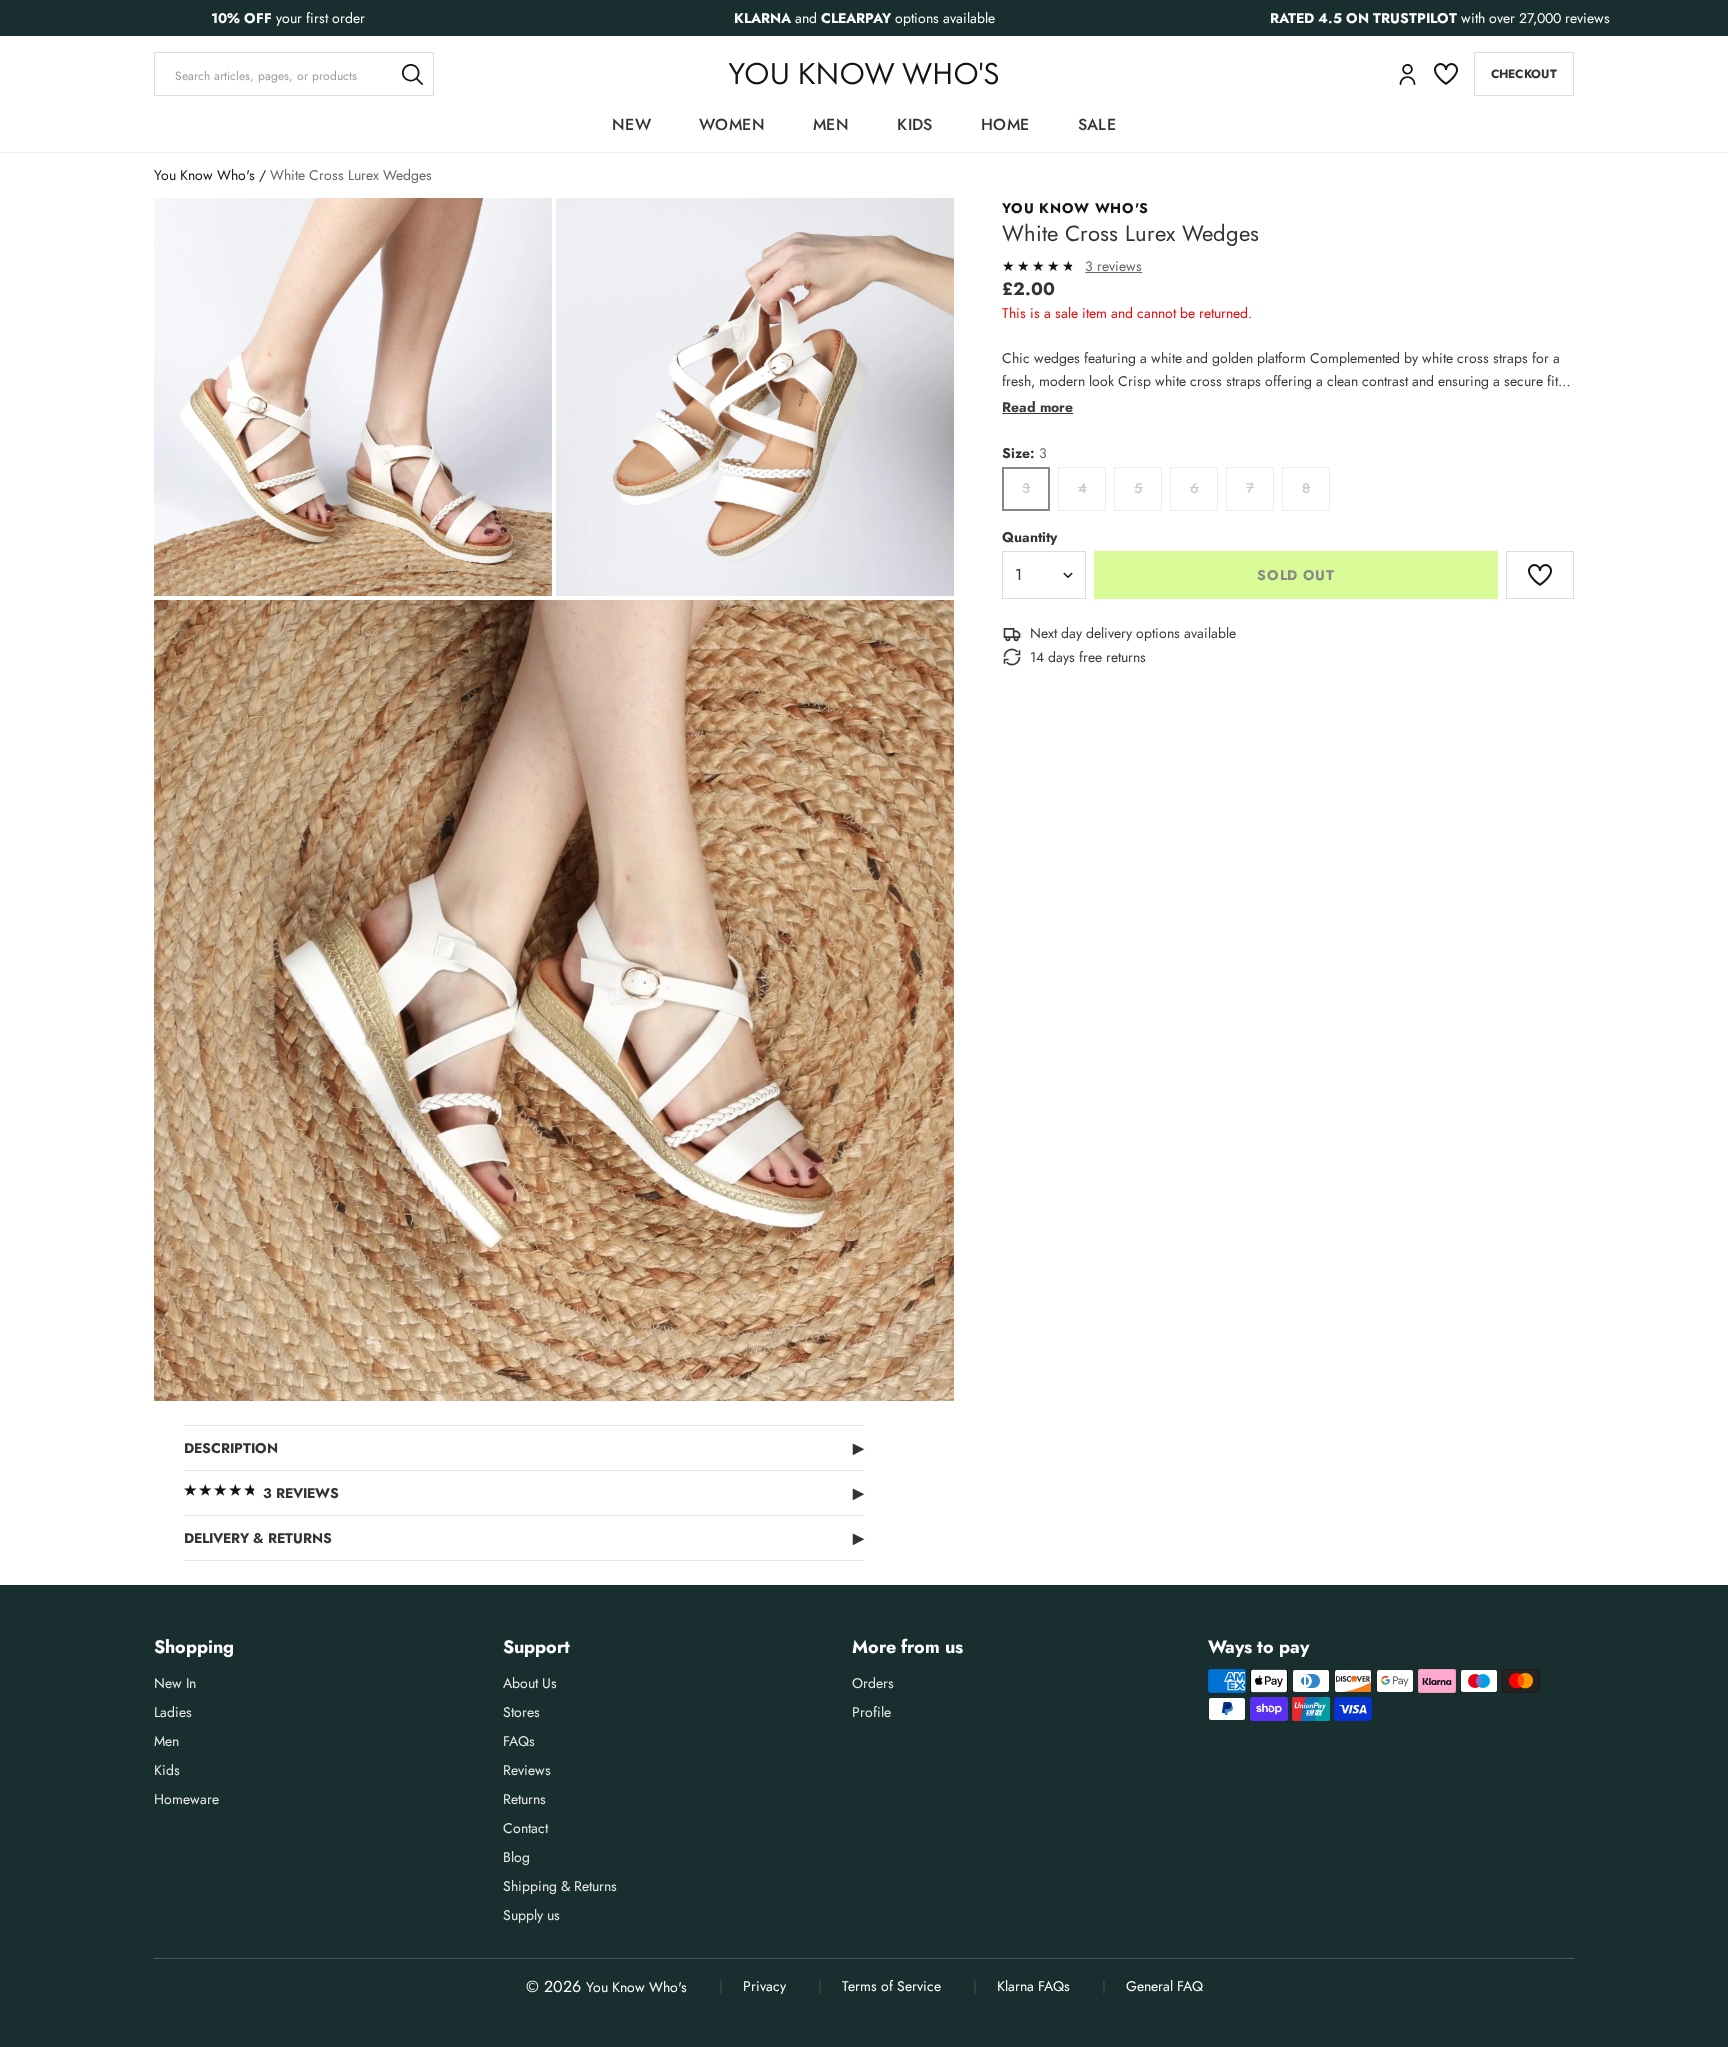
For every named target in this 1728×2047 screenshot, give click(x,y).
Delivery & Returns (524, 1538)
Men (831, 124)
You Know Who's (204, 175)
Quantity (1029, 537)
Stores (521, 1712)
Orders (873, 1683)
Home (1005, 124)
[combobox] (294, 74)
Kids (915, 124)
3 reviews (1113, 266)
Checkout (1524, 74)
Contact (525, 1828)
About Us (530, 1683)
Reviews (527, 1770)
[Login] (1407, 74)
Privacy (764, 1986)
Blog (516, 1857)
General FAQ (1164, 1986)
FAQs (519, 1741)
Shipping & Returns (560, 1886)
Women (732, 124)
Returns (524, 1799)
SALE (1097, 124)
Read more (1037, 407)
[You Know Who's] (863, 73)
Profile (871, 1712)
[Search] (412, 74)
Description (524, 1448)
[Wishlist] (1446, 74)
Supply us (531, 1915)
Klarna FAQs (1033, 1986)
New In (175, 1683)
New (631, 124)
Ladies (173, 1712)
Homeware (186, 1799)
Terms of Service (891, 1986)
